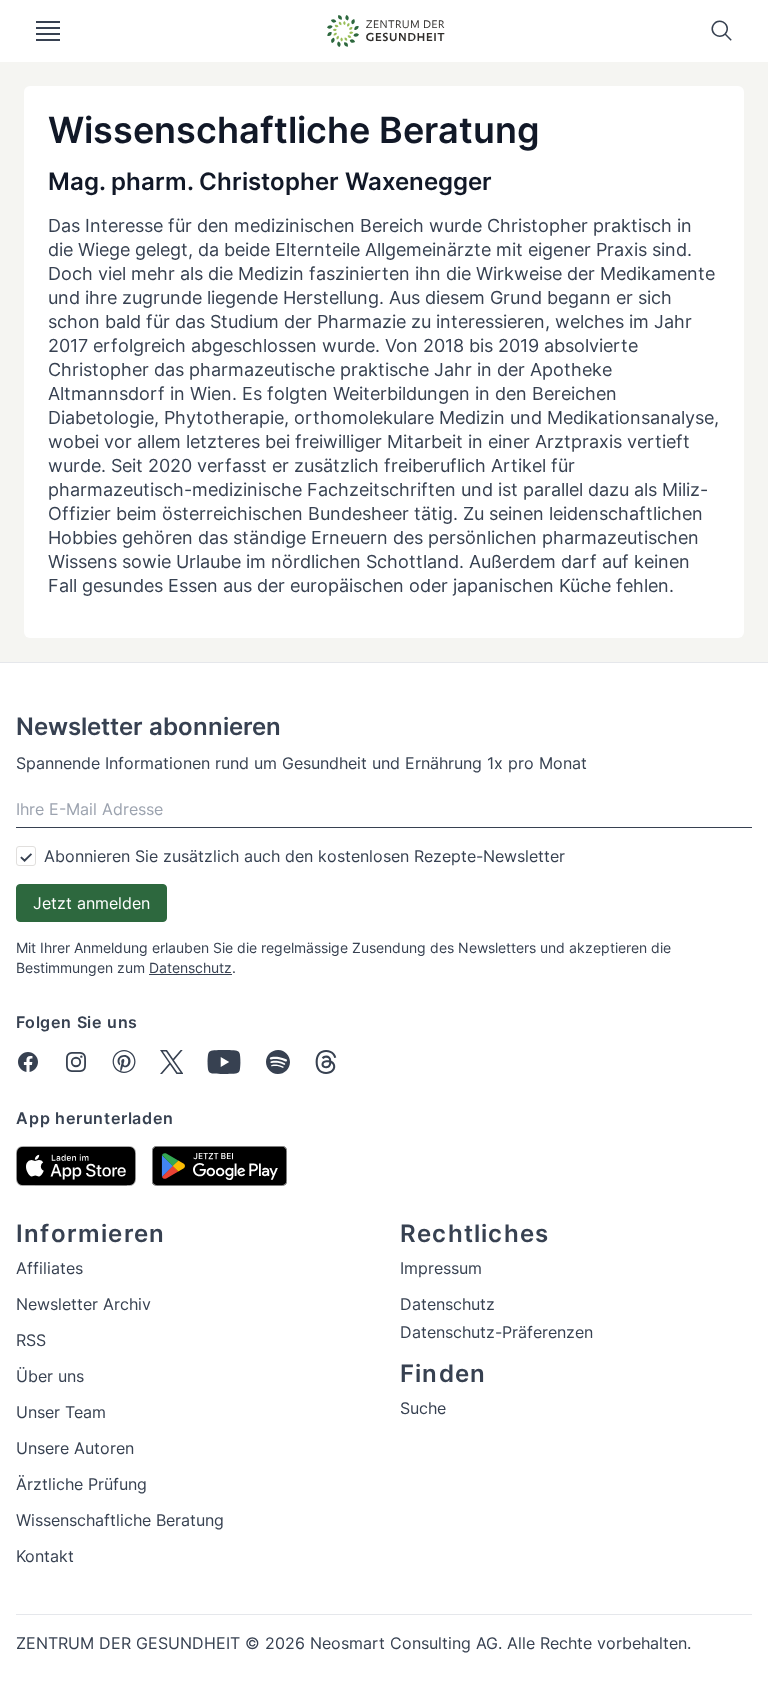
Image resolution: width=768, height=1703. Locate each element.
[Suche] (722, 31)
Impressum (441, 1268)
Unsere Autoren (75, 1448)
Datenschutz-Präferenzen (496, 1332)
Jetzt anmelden (91, 903)
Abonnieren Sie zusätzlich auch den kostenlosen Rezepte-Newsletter (304, 856)
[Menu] (48, 31)
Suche (423, 1408)
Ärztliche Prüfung (81, 1484)
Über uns (50, 1376)
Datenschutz (190, 967)
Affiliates (49, 1268)
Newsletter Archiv (83, 1304)
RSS (31, 1340)
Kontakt (45, 1556)
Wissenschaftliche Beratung (120, 1520)
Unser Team (61, 1412)
